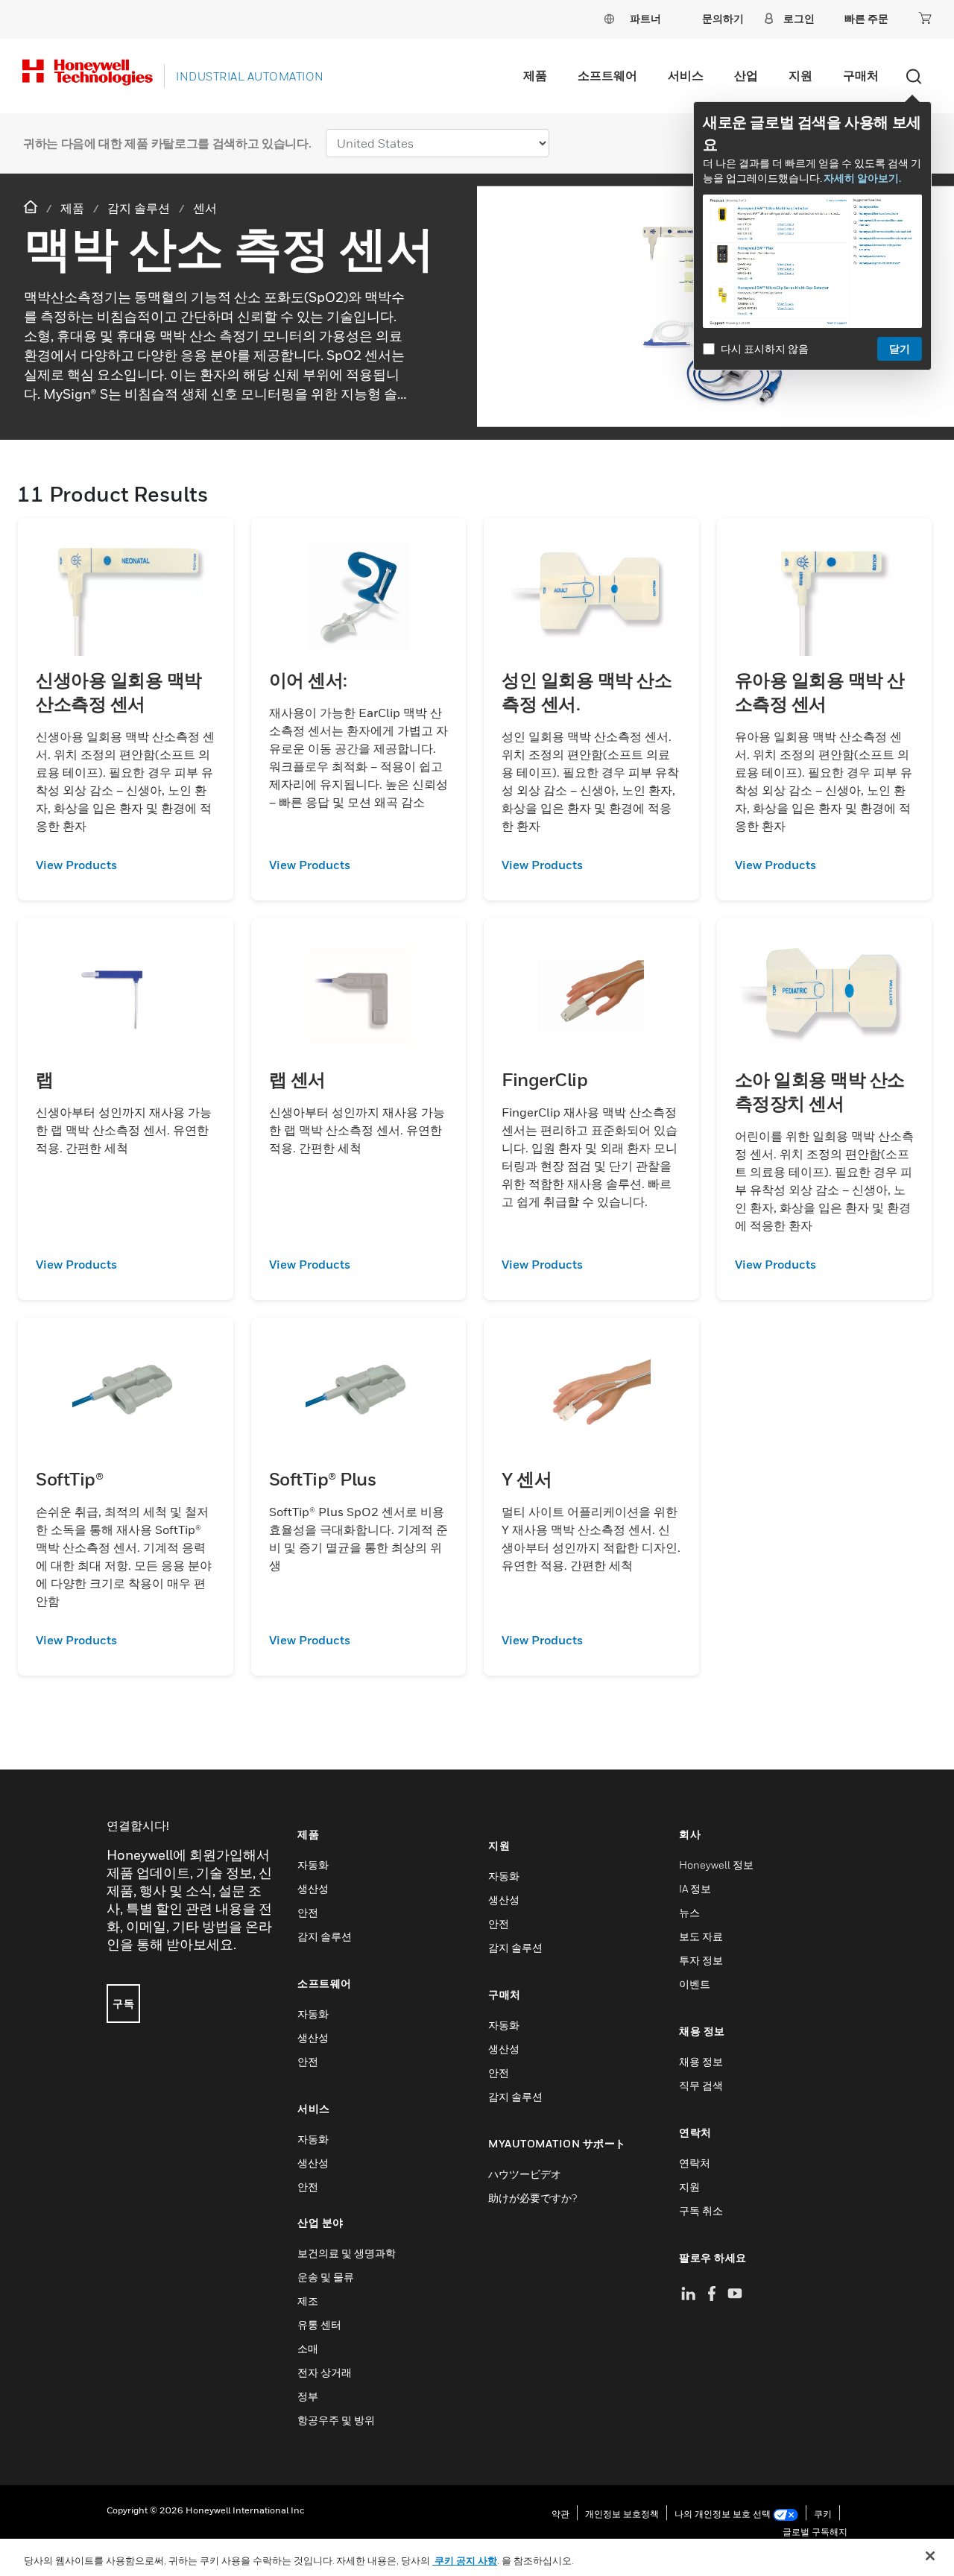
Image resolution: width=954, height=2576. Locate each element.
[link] (126, 865)
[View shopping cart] (925, 18)
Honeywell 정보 (716, 1865)
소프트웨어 (607, 75)
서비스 (686, 75)
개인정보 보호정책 (622, 2514)
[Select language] (609, 18)
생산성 (313, 1888)
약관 (560, 2514)
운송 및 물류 (326, 2277)
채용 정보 (701, 2061)
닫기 (900, 348)
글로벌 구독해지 (815, 2532)
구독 (123, 2003)
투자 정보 (701, 1960)
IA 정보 (695, 1888)
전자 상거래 (325, 2372)
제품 (535, 75)
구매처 (861, 75)
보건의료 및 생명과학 (347, 2253)
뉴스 (689, 1912)
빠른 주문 (866, 18)
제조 (308, 2301)
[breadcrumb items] (32, 208)
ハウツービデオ (525, 2174)
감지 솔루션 (325, 1936)
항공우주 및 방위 (336, 2420)
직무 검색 (701, 2085)
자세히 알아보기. (862, 178)
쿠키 (823, 2514)
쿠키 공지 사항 (465, 2560)
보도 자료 (701, 1936)
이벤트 (695, 1984)
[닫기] (930, 2556)
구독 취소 (701, 2210)
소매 (308, 2348)
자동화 (313, 1865)
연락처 (695, 2163)
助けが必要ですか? (533, 2198)
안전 (308, 1912)
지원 (800, 75)
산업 (746, 75)
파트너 (645, 18)
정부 (308, 2396)
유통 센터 (319, 2324)
